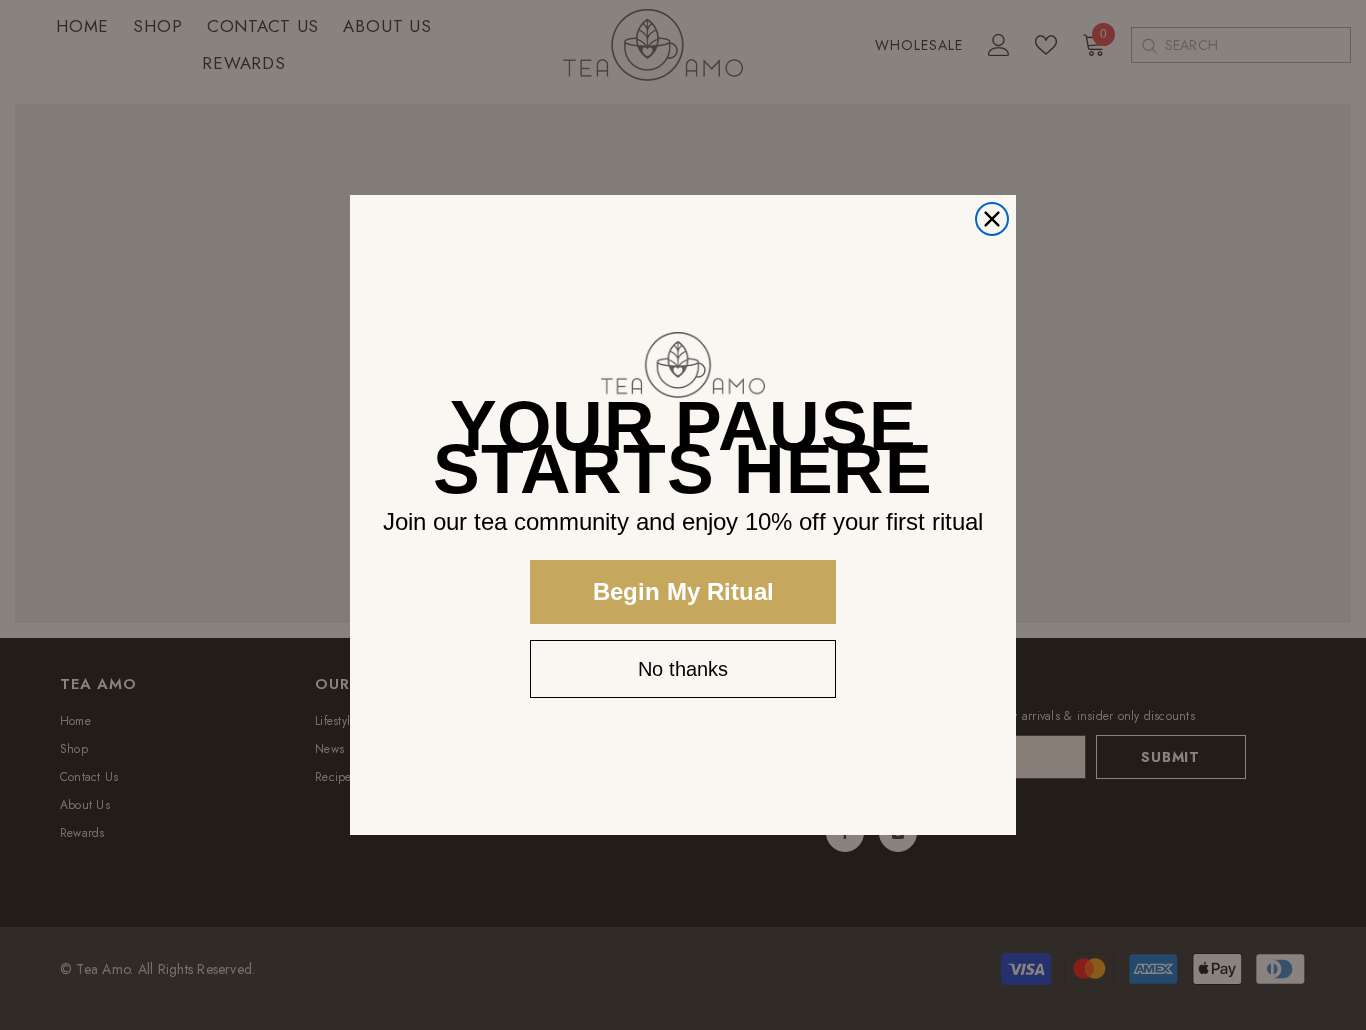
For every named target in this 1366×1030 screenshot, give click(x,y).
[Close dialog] (992, 219)
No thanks (683, 669)
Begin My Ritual (683, 591)
